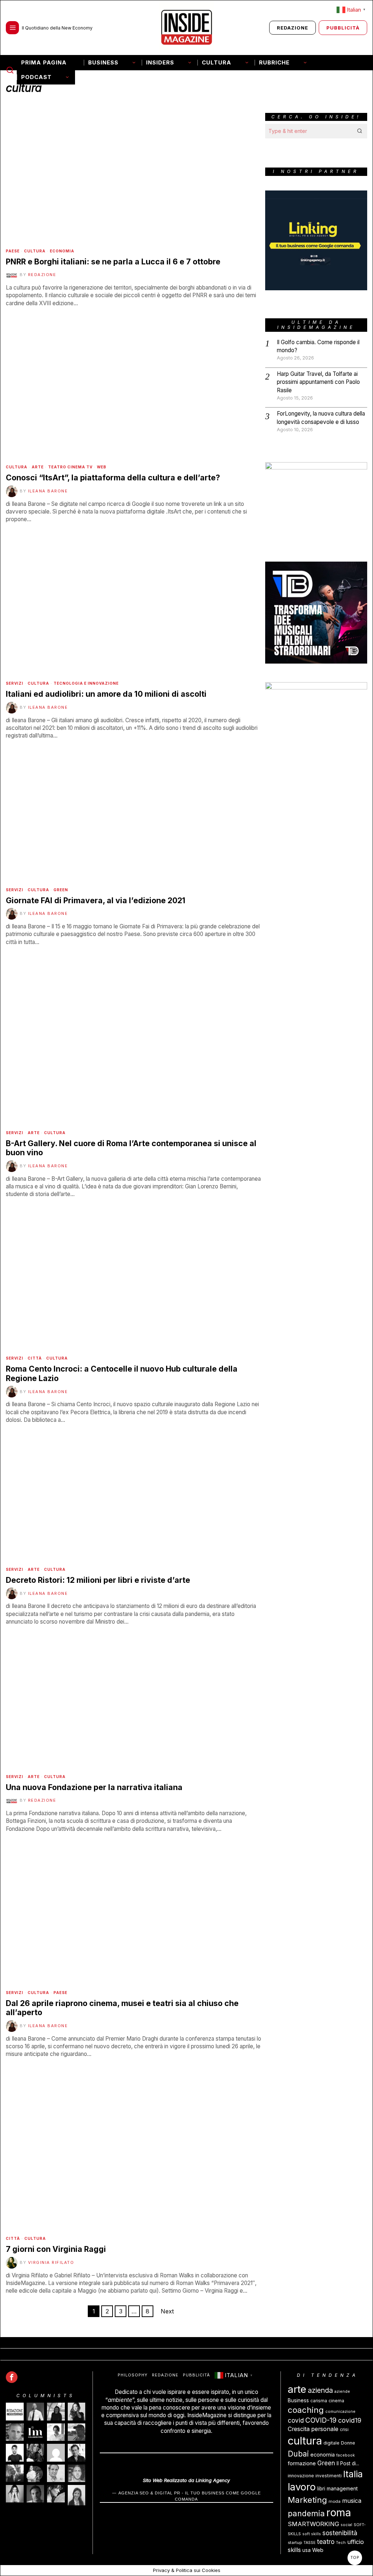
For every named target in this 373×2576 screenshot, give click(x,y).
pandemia (306, 2514)
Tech (341, 2543)
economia (323, 2455)
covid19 (350, 2420)
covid (296, 2420)
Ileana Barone (48, 491)
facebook (345, 2455)
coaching (306, 2410)
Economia (62, 251)
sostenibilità (340, 2533)
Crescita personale (313, 2429)
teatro (326, 2542)
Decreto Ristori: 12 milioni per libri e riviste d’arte (98, 1580)
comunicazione (340, 2412)
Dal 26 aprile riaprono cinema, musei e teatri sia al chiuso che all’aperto (122, 2008)
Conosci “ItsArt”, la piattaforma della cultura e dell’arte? (113, 478)
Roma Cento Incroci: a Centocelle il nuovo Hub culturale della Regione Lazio (122, 1374)
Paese (13, 251)
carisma (319, 2401)
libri (321, 2489)
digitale (331, 2443)
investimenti (329, 2476)
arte (297, 2389)
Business (298, 2400)
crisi (344, 2429)
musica (352, 2501)
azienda (320, 2390)
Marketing (307, 2500)
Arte (38, 467)
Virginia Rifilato (51, 2262)
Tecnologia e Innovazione (86, 683)
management (342, 2489)
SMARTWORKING (313, 2524)
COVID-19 (321, 2420)
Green (61, 890)
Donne (348, 2443)
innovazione (301, 2476)
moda (335, 2501)
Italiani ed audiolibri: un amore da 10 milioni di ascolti (106, 694)
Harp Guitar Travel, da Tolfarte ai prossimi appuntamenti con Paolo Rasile (318, 382)
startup (295, 2542)
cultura (305, 2441)
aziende (342, 2392)
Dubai (298, 2454)
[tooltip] (12, 2377)
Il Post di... (348, 2463)
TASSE (309, 2543)
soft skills (312, 2534)
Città (35, 1358)
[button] (360, 131)
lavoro (302, 2487)
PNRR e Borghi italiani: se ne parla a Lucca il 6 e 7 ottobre (113, 262)
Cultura (35, 251)
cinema (336, 2401)
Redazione (42, 275)
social (346, 2525)
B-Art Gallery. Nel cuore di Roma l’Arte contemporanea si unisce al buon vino (131, 1148)
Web (102, 467)
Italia (353, 2474)
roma (339, 2513)
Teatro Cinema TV (70, 467)
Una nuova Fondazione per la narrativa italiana (94, 1787)
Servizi (15, 683)
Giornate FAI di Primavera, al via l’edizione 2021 (96, 900)
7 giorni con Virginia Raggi (56, 2249)
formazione (302, 2463)
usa (307, 2550)
